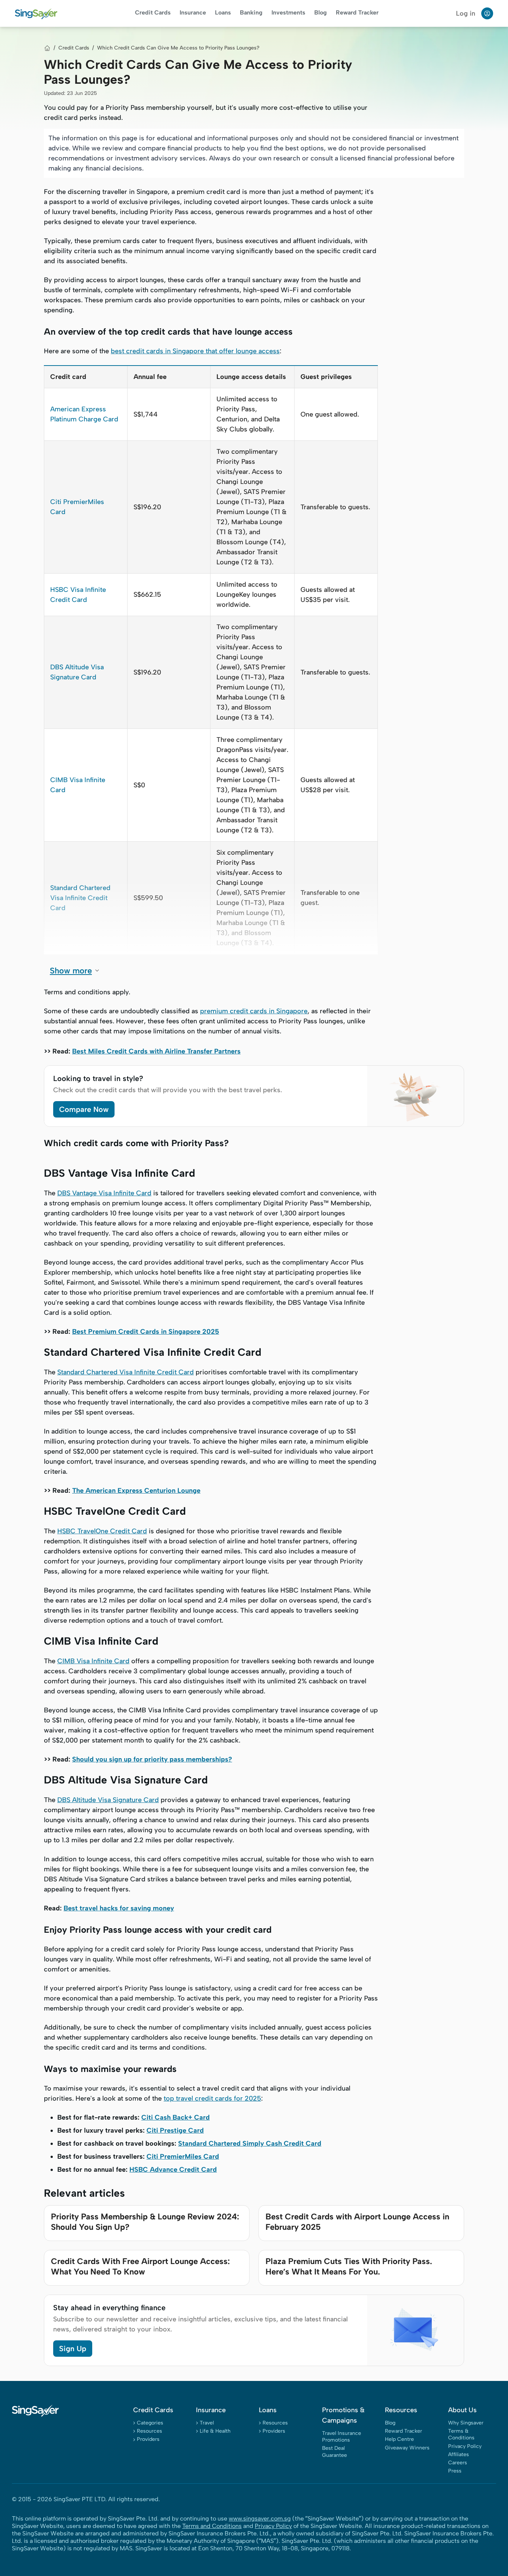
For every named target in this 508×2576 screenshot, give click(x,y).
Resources (149, 2431)
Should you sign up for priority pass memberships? (152, 1759)
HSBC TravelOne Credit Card (102, 1531)
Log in (466, 13)
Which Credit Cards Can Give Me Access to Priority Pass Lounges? (178, 48)
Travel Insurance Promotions (342, 2437)
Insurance (193, 12)
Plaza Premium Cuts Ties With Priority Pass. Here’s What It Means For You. (349, 2266)
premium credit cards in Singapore (254, 1011)
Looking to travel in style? (98, 1078)
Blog (321, 12)
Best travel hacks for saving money (119, 1908)
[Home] (47, 48)
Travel (207, 2423)
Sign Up (73, 2349)
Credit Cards (153, 12)
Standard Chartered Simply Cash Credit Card (250, 2143)
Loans (223, 12)
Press (455, 2471)
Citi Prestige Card (175, 2130)
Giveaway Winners (407, 2448)
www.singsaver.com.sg (260, 2518)
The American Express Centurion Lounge (136, 1491)
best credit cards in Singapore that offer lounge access (195, 351)
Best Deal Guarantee (335, 2451)
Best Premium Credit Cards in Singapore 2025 (146, 1332)
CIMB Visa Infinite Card (93, 1661)
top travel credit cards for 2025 (212, 2098)
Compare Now (84, 1109)
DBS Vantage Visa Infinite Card (104, 1193)
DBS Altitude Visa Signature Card (108, 1800)
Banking (251, 12)
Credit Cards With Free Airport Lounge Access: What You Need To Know (140, 2266)
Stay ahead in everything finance (109, 2308)
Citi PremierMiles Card (183, 2156)
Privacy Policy (465, 2446)
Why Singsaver (466, 2423)
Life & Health (215, 2431)
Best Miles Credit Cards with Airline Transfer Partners (156, 1051)
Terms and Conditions (212, 2526)
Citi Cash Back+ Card (176, 2117)
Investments (288, 12)
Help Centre (399, 2439)
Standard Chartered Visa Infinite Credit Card (80, 898)
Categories (150, 2423)
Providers (148, 2439)
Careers (458, 2463)
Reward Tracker (357, 12)
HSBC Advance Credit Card (173, 2169)
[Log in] (487, 13)
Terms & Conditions (461, 2434)
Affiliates (459, 2454)
